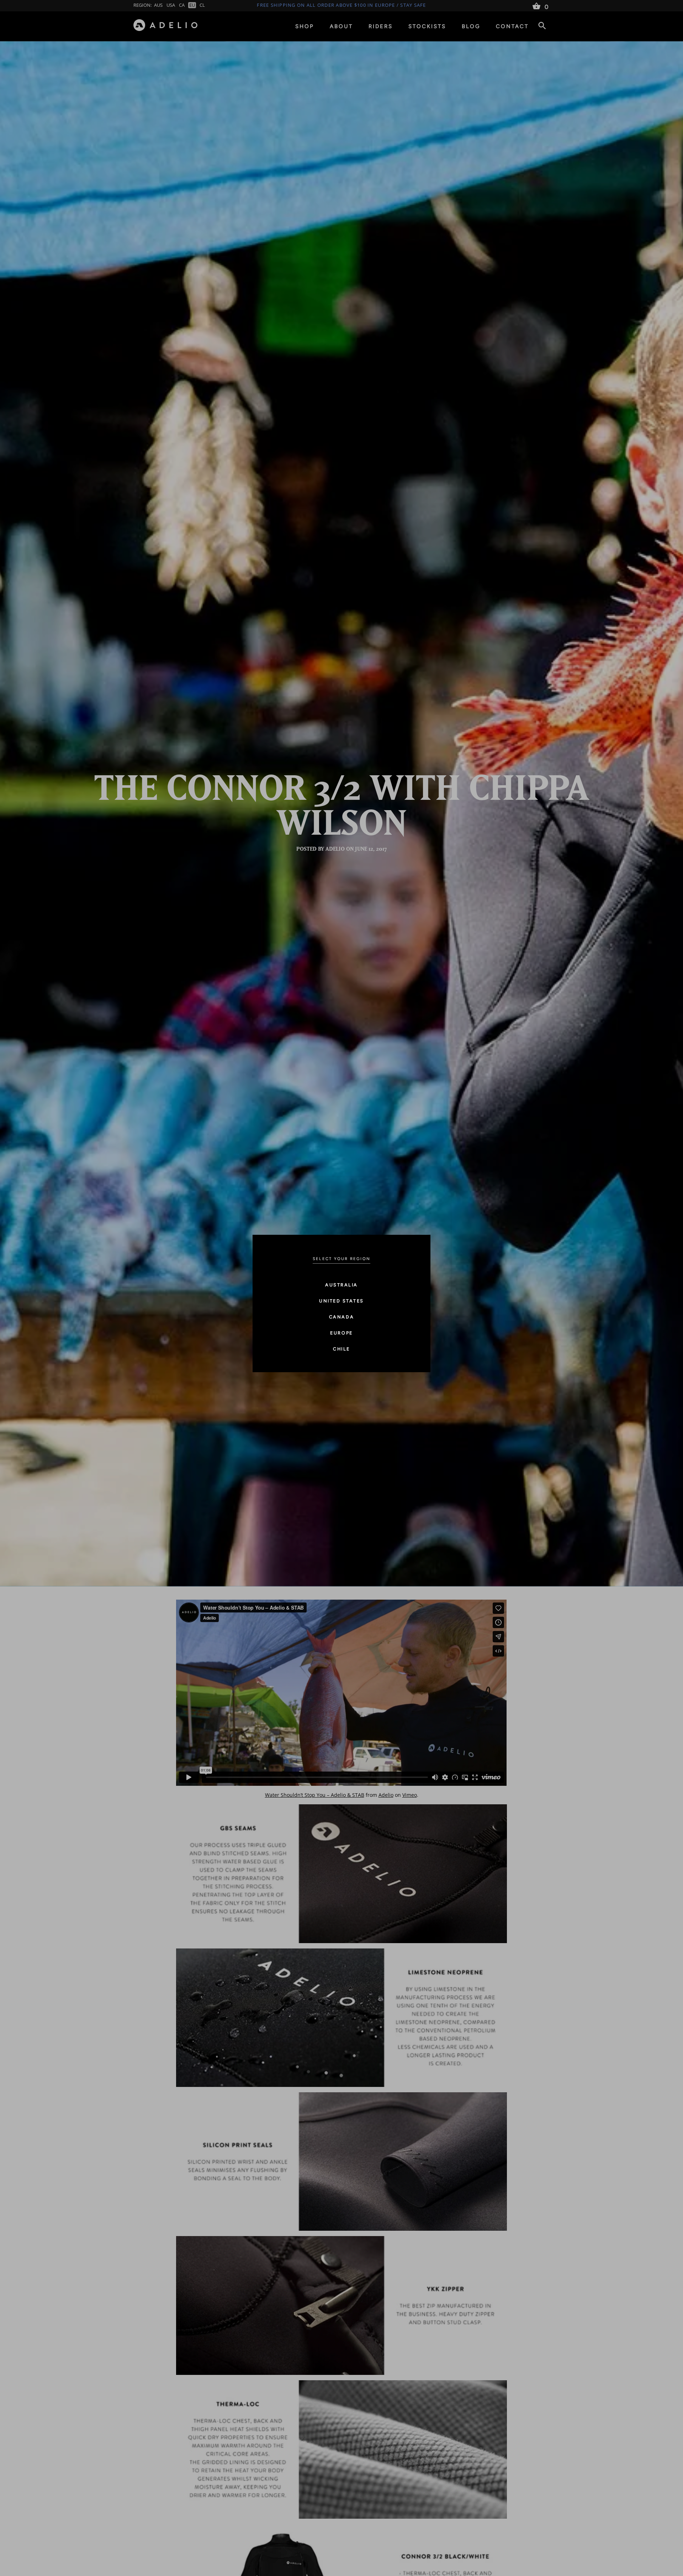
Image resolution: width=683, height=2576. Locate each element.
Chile (341, 1349)
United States (341, 1301)
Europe (341, 1333)
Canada (341, 1317)
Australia (341, 1285)
